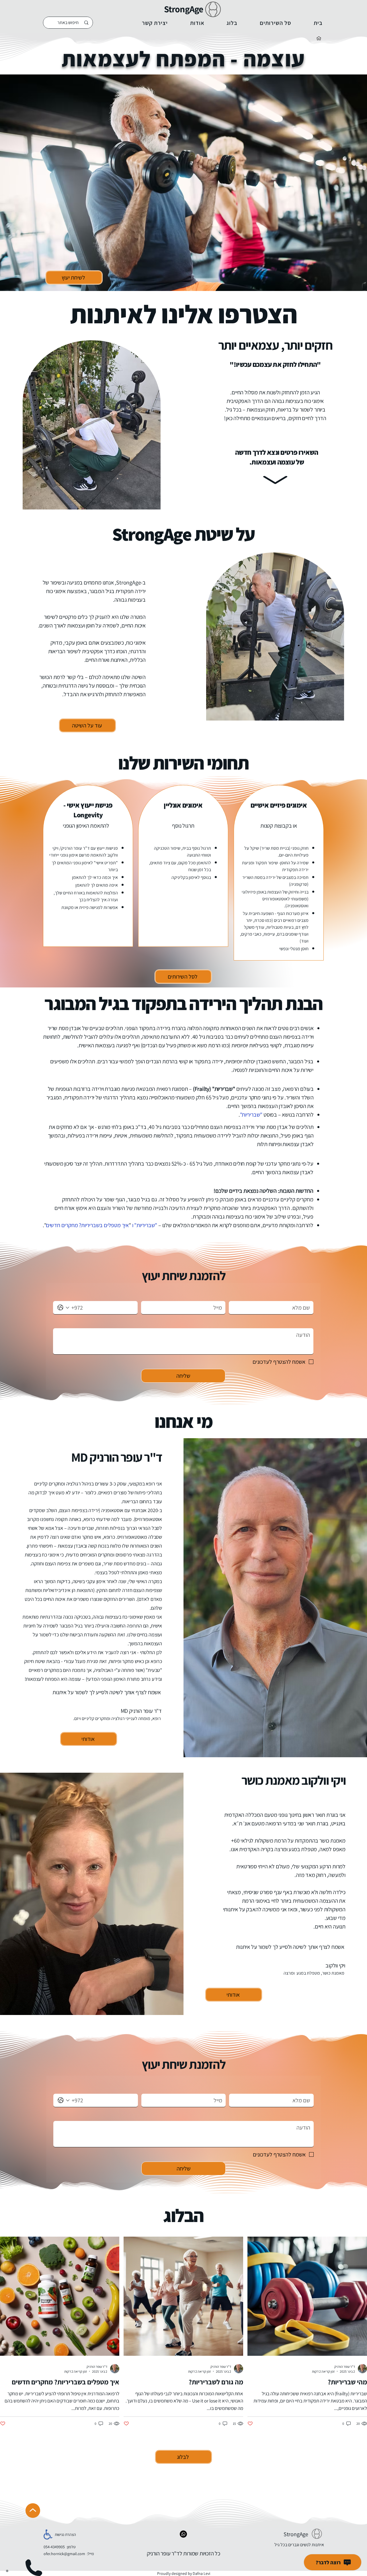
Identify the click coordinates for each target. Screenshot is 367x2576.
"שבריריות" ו (145, 1225)
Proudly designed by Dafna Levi (184, 2573)
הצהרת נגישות (65, 2534)
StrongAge (183, 9)
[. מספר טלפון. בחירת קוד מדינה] (63, 1308)
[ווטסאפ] (183, 2534)
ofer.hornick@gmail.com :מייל (69, 2554)
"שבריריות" (251, 1115)
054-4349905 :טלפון (60, 2547)
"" (88, 1225)
